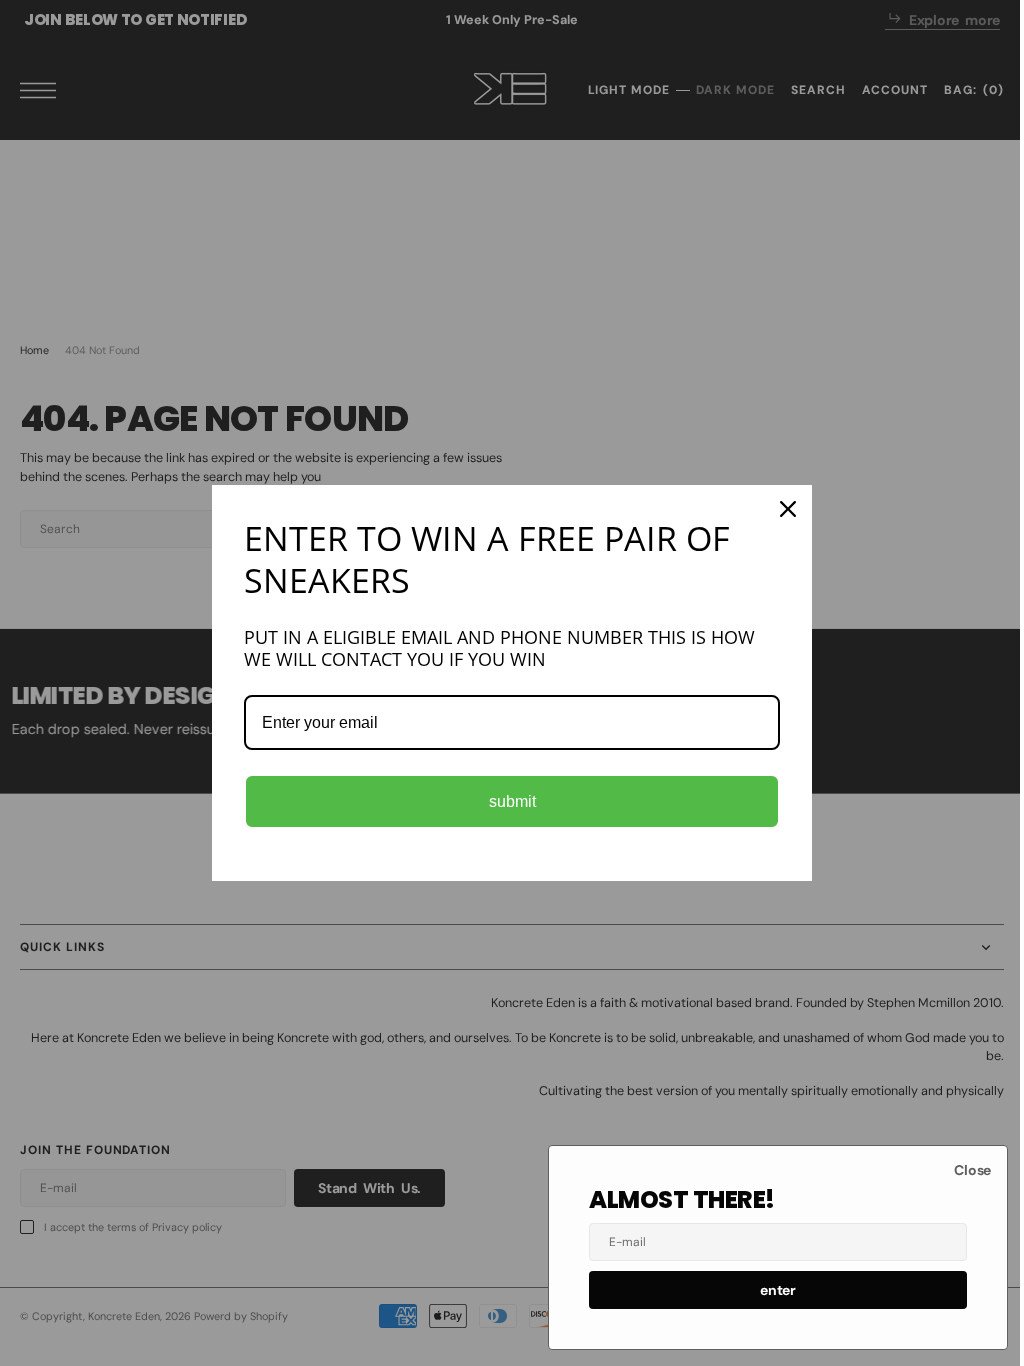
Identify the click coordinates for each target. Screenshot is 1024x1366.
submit (504, 801)
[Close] (781, 509)
